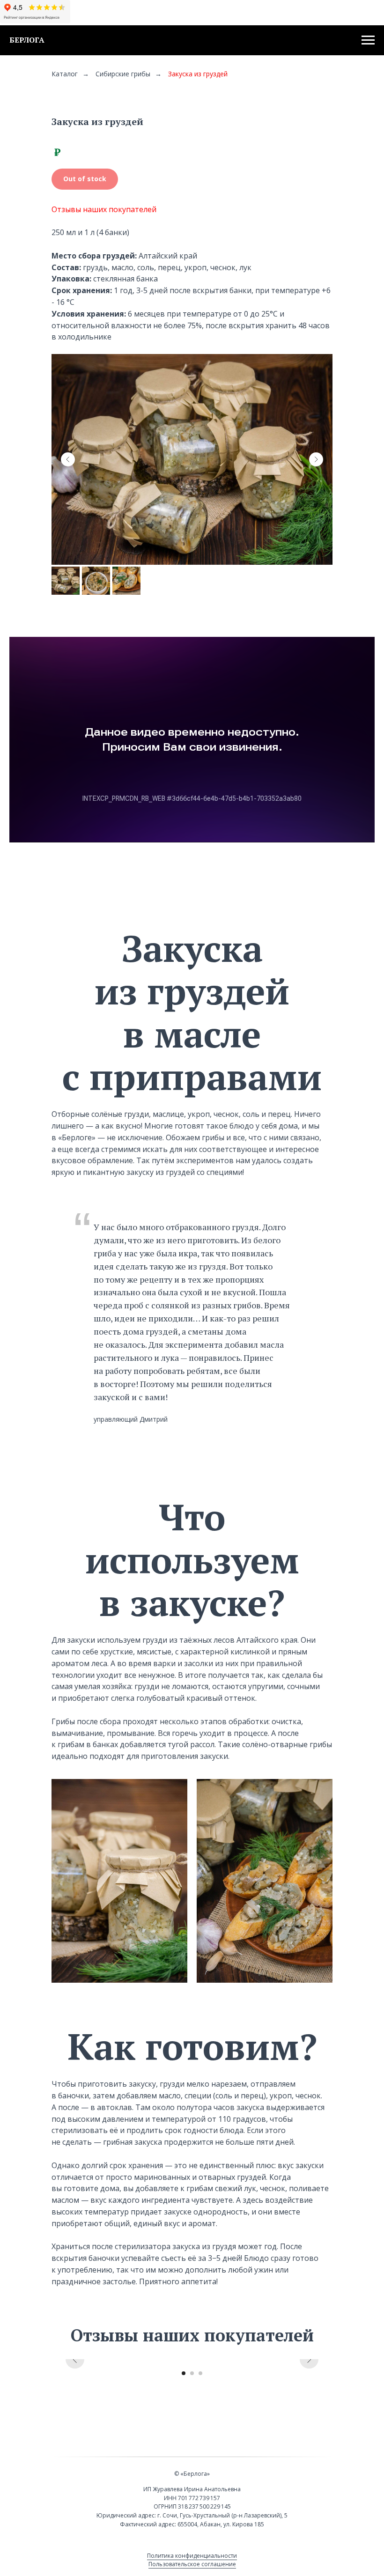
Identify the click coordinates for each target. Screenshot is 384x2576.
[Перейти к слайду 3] (200, 2373)
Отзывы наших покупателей (104, 209)
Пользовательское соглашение (192, 2564)
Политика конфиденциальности (192, 2556)
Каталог (65, 74)
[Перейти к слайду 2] (192, 2373)
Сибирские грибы (123, 74)
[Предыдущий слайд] (68, 459)
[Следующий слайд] (316, 459)
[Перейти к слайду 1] (184, 2373)
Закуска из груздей (198, 74)
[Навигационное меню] (368, 40)
